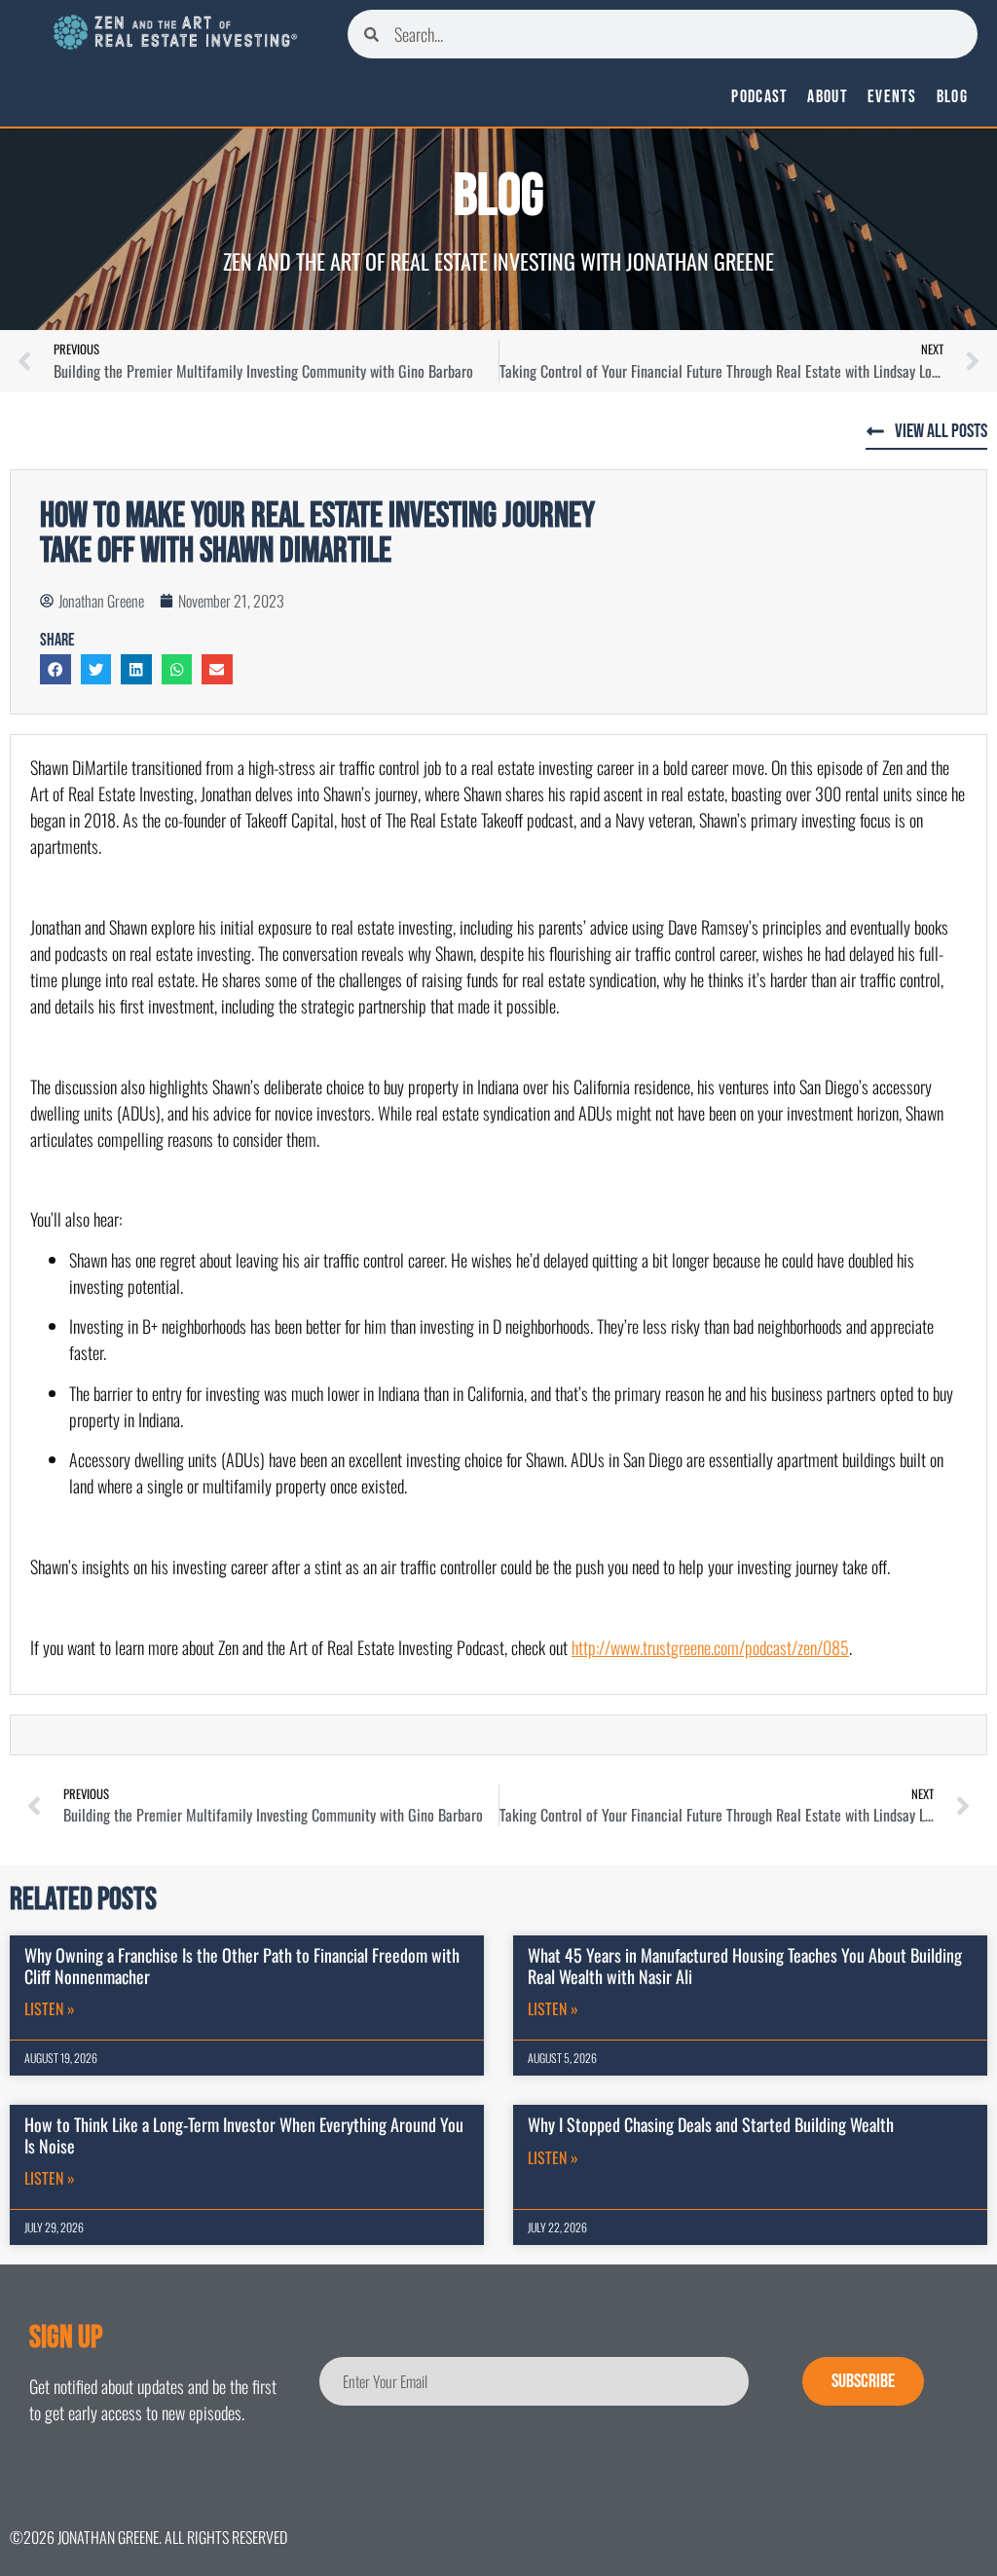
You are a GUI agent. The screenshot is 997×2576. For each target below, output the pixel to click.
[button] (55, 670)
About (828, 97)
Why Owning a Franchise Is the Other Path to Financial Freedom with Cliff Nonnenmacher (242, 1966)
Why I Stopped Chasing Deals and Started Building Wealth (711, 2124)
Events (892, 97)
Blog (952, 97)
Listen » (50, 2008)
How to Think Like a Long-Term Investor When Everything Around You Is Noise (244, 2135)
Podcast (759, 97)
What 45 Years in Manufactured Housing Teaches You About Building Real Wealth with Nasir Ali (745, 1966)
